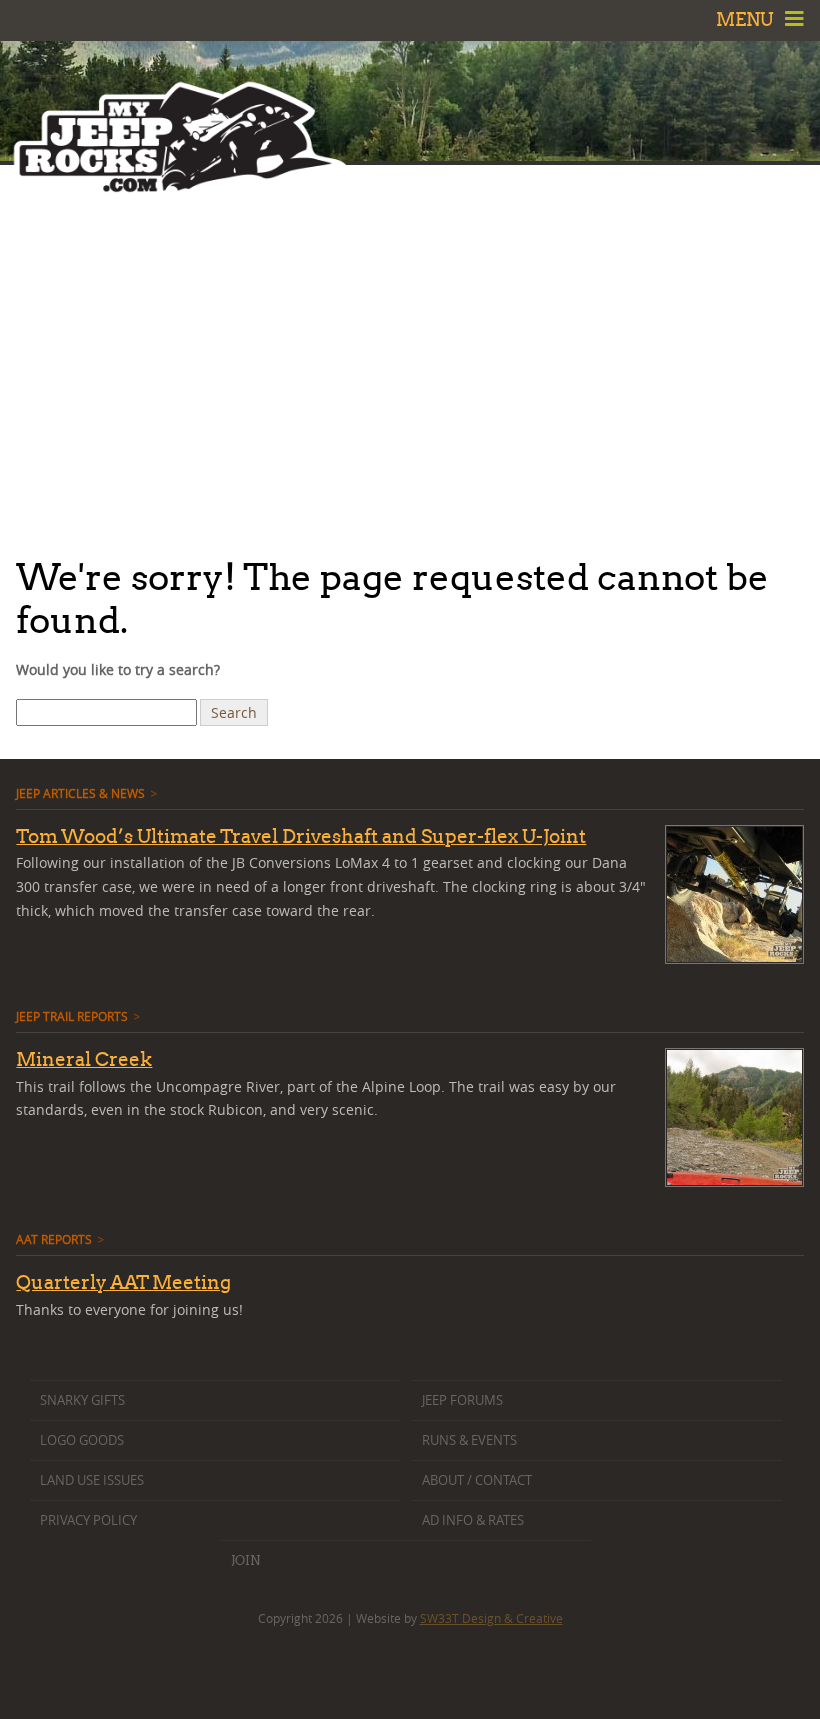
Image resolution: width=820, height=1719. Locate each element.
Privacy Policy (88, 1520)
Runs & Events (469, 1440)
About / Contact (477, 1480)
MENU (747, 19)
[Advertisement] (410, 355)
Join (245, 1560)
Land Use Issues (92, 1480)
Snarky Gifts (82, 1400)
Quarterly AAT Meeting (123, 1282)
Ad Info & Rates (473, 1520)
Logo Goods (82, 1440)
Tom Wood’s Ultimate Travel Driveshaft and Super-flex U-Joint (301, 836)
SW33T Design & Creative (491, 1618)
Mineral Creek (84, 1059)
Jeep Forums (462, 1400)
